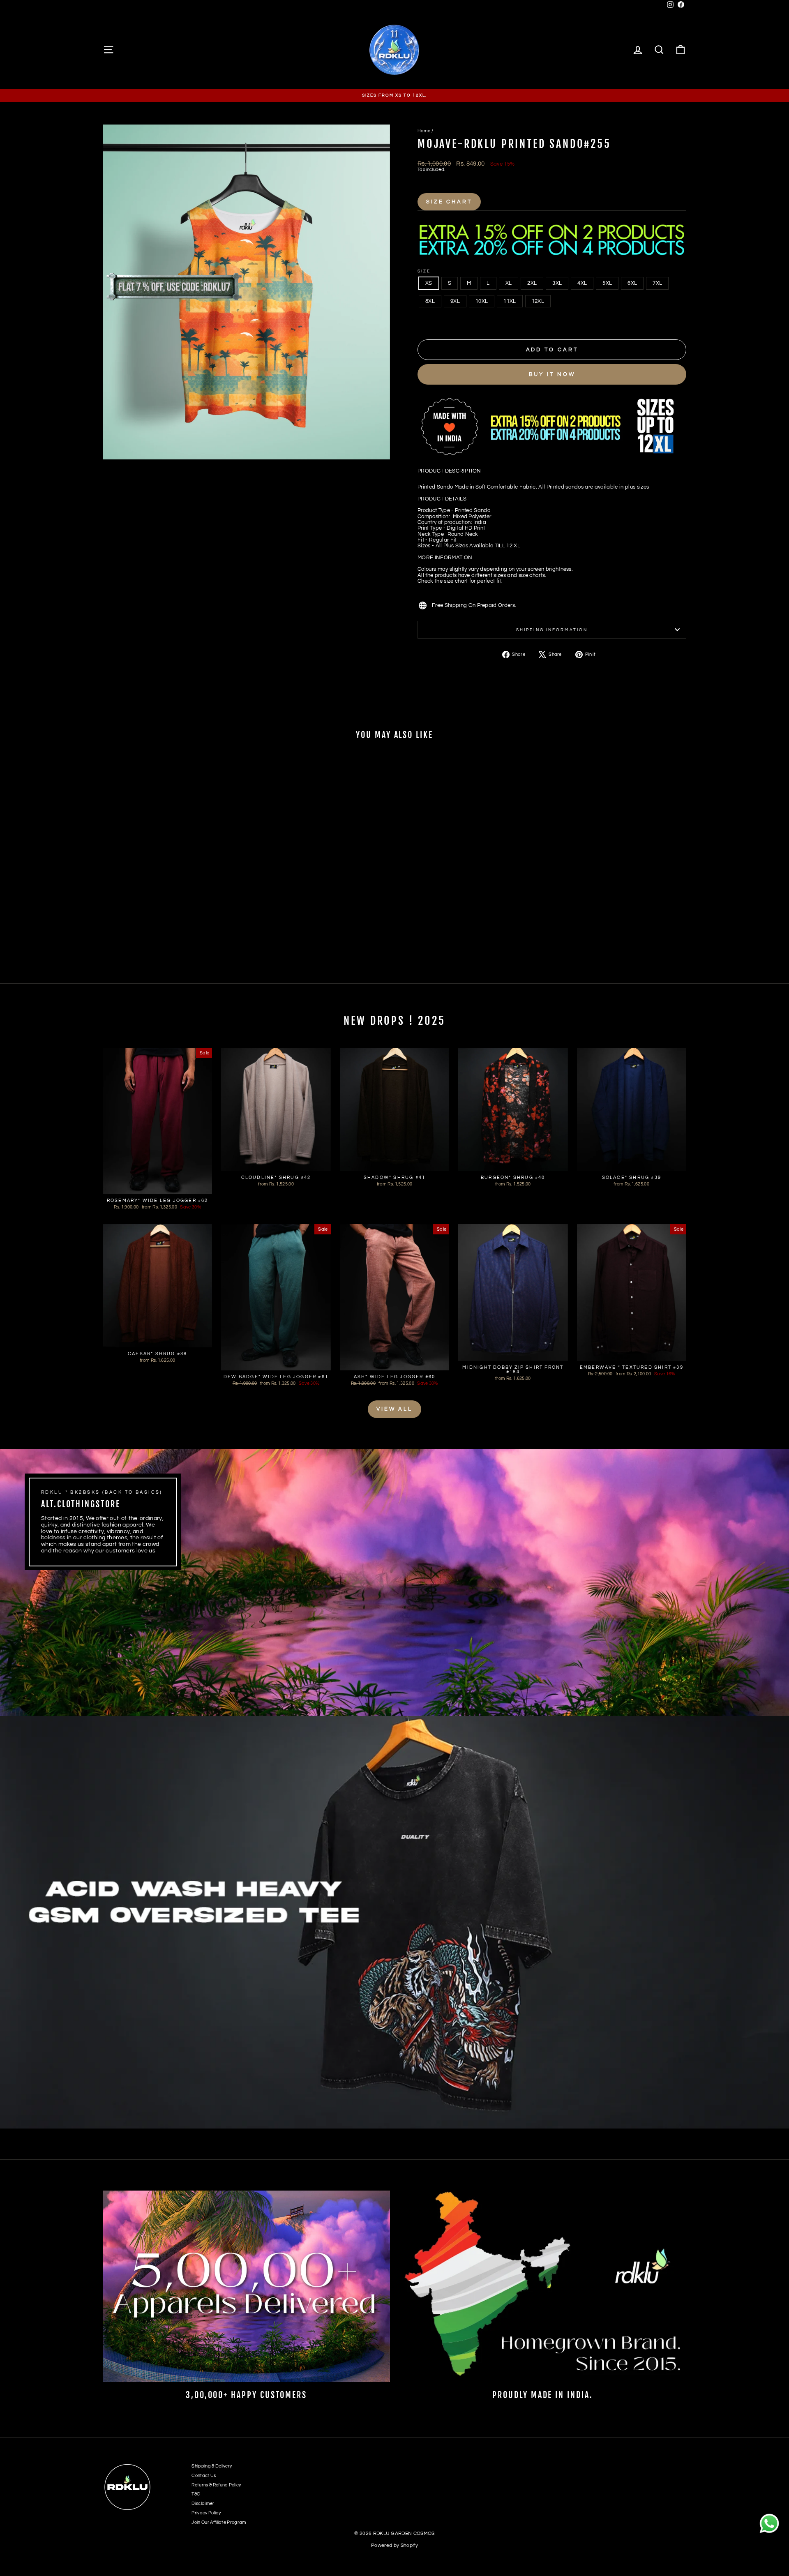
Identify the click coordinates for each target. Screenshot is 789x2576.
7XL (657, 283)
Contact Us (204, 2476)
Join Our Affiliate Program (219, 2522)
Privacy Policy (206, 2513)
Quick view (172, 914)
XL (509, 283)
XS (429, 283)
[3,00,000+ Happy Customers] (246, 2286)
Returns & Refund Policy (216, 2485)
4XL (582, 283)
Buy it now (552, 374)
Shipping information (552, 630)
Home (424, 131)
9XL (455, 301)
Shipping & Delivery (212, 2466)
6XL (632, 283)
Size (424, 271)
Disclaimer (203, 2503)
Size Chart (449, 202)
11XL (510, 301)
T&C (196, 2494)
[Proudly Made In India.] (543, 2286)
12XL (538, 301)
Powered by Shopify (394, 2545)
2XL (532, 283)
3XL (557, 283)
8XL (430, 301)
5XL (607, 283)
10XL (482, 301)
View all (394, 1409)
